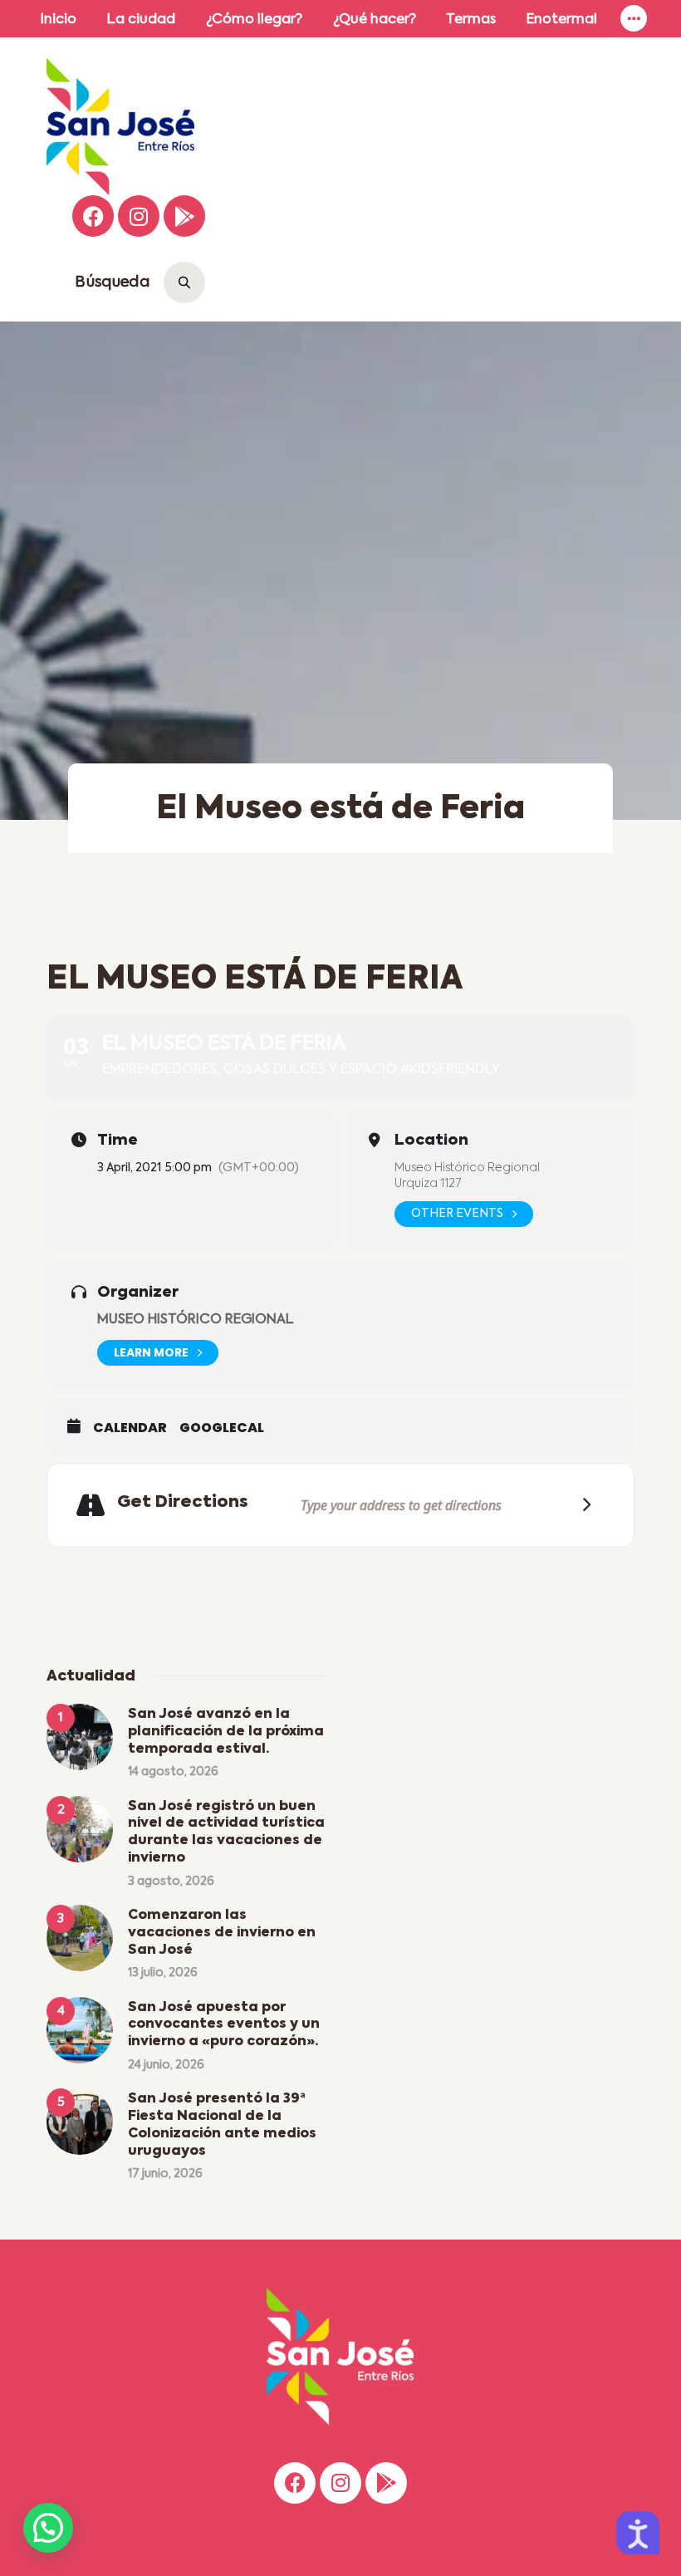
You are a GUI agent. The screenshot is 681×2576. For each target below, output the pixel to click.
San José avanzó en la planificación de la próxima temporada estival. (226, 1732)
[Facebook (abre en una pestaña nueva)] (93, 216)
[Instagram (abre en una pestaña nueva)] (139, 216)
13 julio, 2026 (163, 1973)
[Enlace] (634, 19)
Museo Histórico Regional (467, 1168)
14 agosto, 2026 (173, 1772)
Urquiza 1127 (428, 1184)
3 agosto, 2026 (171, 1882)
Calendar (130, 1428)
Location (431, 1141)
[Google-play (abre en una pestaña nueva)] (184, 216)
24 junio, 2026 (166, 2065)
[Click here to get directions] (581, 1505)
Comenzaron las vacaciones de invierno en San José (222, 1933)
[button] (48, 2528)
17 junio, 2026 (165, 2174)
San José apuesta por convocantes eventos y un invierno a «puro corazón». (224, 2025)
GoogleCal (222, 1428)
